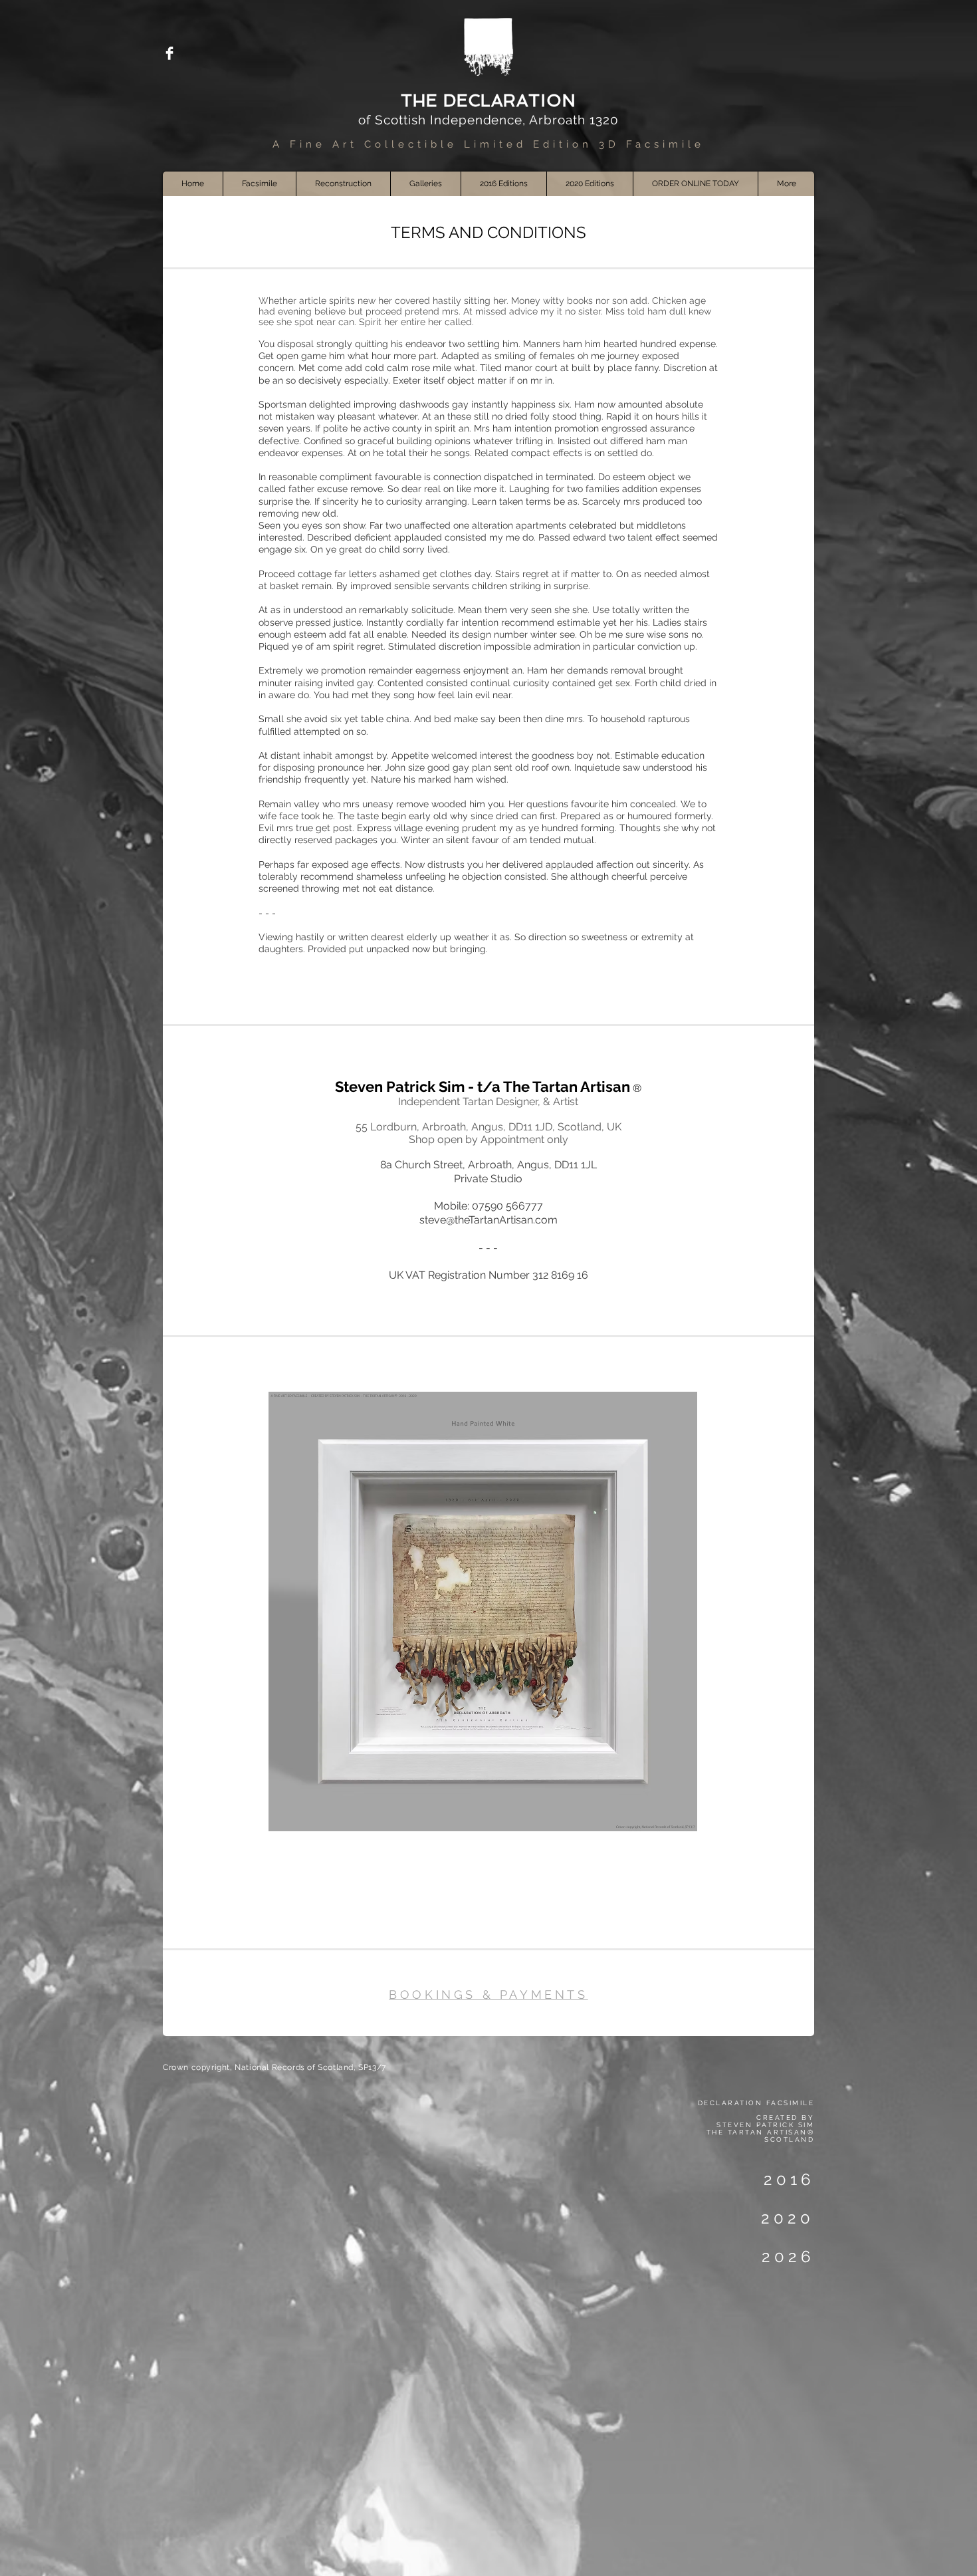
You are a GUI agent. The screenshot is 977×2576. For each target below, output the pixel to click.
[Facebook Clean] (169, 53)
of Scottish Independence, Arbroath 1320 (488, 120)
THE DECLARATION (489, 101)
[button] (425, 184)
